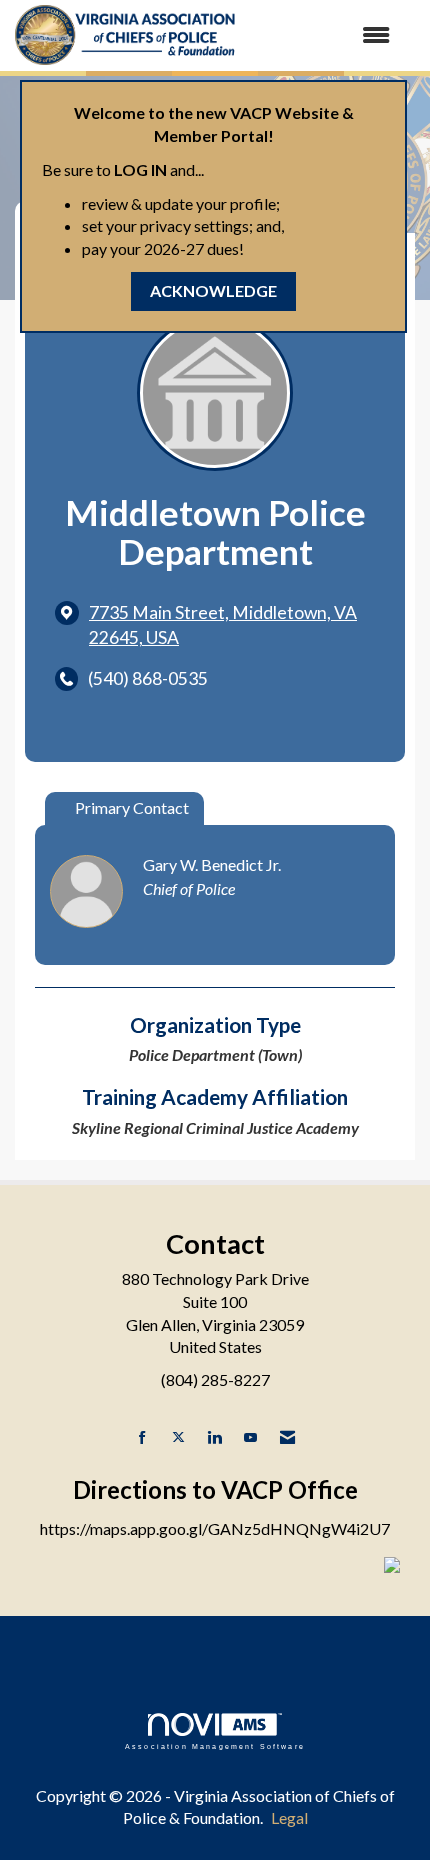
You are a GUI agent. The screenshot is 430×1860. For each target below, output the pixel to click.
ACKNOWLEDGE (213, 290)
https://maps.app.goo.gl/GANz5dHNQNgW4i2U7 (215, 1528)
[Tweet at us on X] (178, 1437)
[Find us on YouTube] (250, 1437)
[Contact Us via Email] (287, 1437)
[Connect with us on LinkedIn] (214, 1437)
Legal (289, 1817)
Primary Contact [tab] (132, 807)
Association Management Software (215, 1746)
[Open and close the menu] (324, 35)
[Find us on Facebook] (142, 1437)
